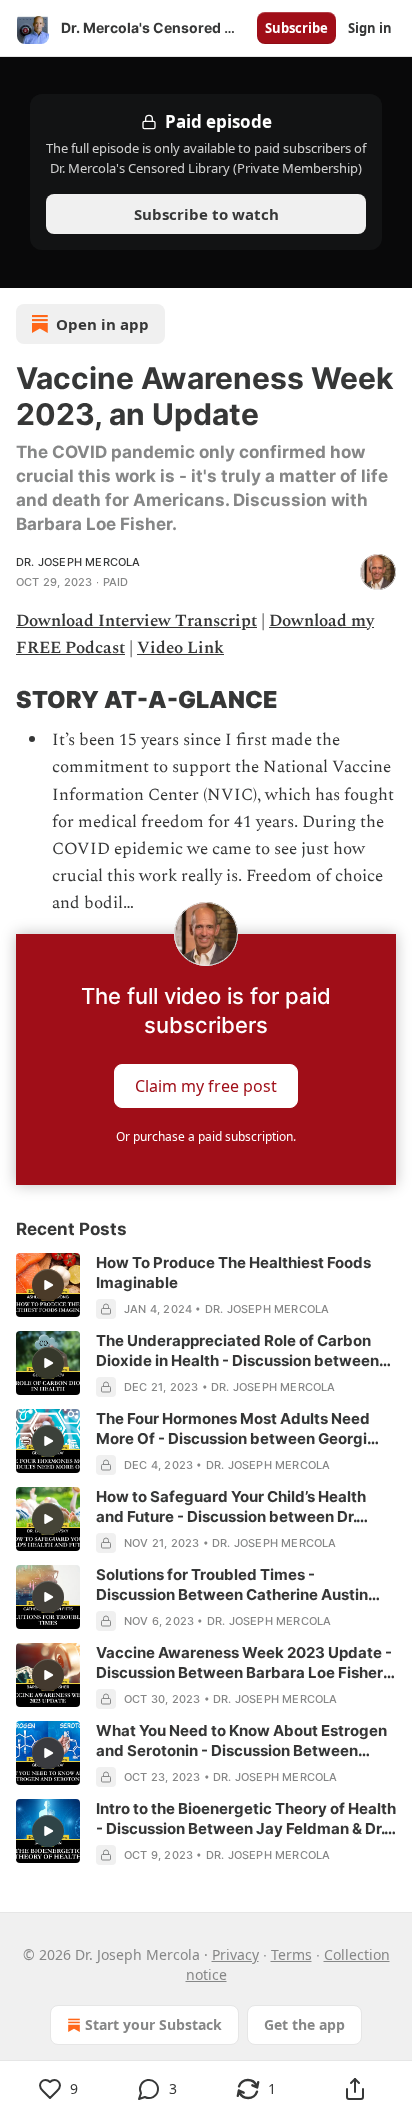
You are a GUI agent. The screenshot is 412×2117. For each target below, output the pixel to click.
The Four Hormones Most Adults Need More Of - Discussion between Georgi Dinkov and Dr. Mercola (233, 1429)
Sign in (370, 28)
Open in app (102, 324)
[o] (48, 1285)
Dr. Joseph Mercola (78, 562)
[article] (206, 1286)
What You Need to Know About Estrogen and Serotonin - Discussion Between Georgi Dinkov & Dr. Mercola (241, 1741)
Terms (291, 1954)
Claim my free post (206, 1085)
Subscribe (296, 28)
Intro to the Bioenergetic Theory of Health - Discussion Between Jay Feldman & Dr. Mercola (246, 1819)
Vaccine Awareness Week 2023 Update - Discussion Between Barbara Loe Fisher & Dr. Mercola (246, 1663)
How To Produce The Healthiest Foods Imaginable (233, 1272)
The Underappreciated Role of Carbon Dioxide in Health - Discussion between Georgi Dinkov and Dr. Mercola (237, 1351)
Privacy (235, 1954)
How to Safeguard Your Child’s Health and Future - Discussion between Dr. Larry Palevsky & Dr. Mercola (231, 1507)
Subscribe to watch (206, 214)
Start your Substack (153, 2024)
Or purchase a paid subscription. (206, 1136)
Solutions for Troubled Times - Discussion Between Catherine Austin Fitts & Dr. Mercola (232, 1585)
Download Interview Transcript (136, 621)
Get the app (304, 2024)
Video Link (180, 648)
